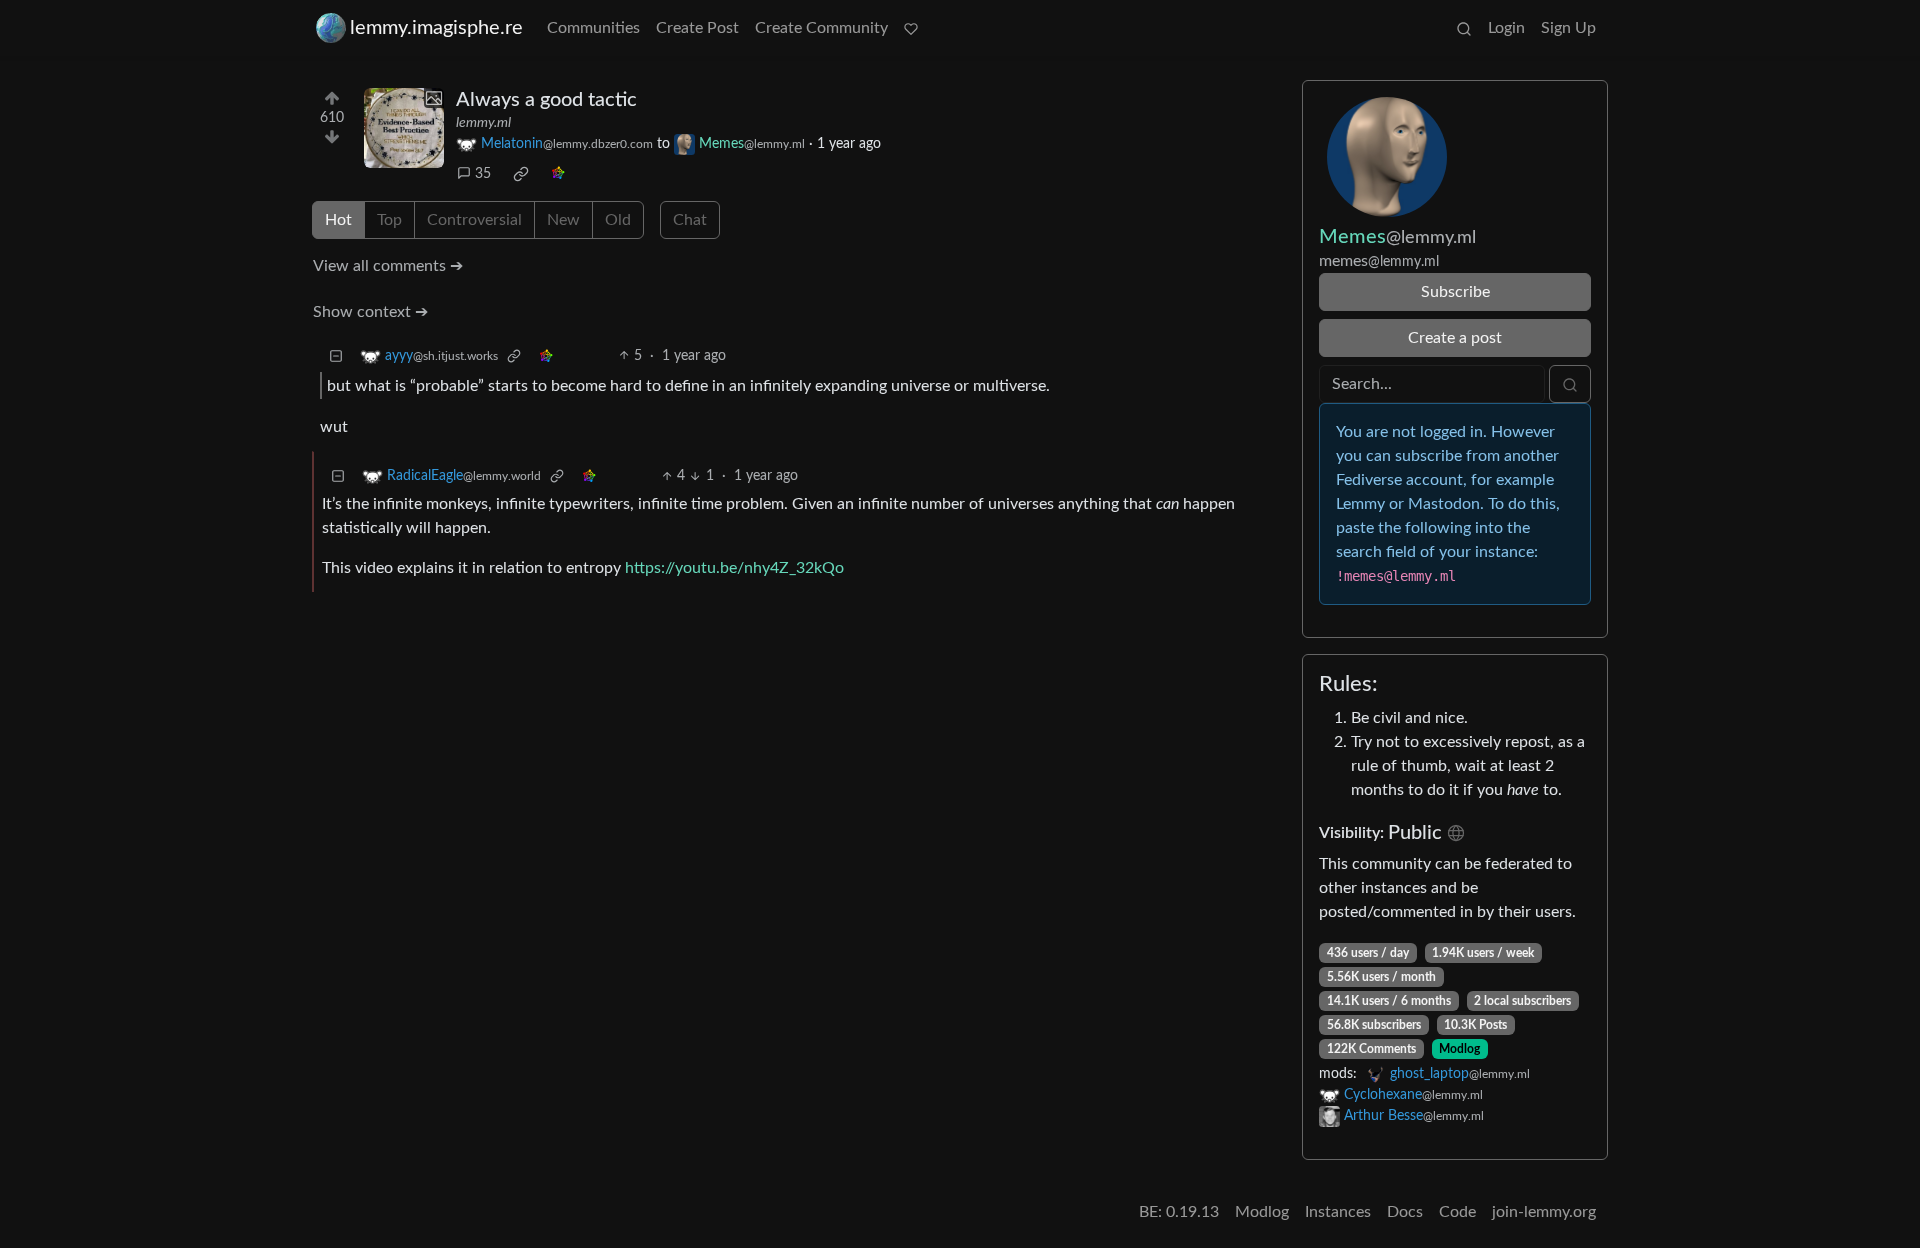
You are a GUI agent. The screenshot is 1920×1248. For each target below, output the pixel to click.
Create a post (1455, 338)
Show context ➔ (370, 312)
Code (1457, 1212)
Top (389, 220)
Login (1506, 28)
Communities (593, 28)
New (563, 220)
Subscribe (1455, 292)
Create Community (821, 28)
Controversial (474, 220)
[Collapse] (336, 356)
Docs (1405, 1212)
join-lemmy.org (1544, 1212)
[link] (521, 174)
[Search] (1464, 28)
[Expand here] (404, 128)
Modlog (1459, 1049)
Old (618, 220)
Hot (338, 220)
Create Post (697, 28)
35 (483, 174)
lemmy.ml (483, 123)
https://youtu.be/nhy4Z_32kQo (734, 568)
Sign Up (1568, 28)
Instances (1338, 1212)
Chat (690, 220)
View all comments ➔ (388, 266)
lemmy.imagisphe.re (436, 28)
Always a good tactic (546, 100)
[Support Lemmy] (911, 28)
